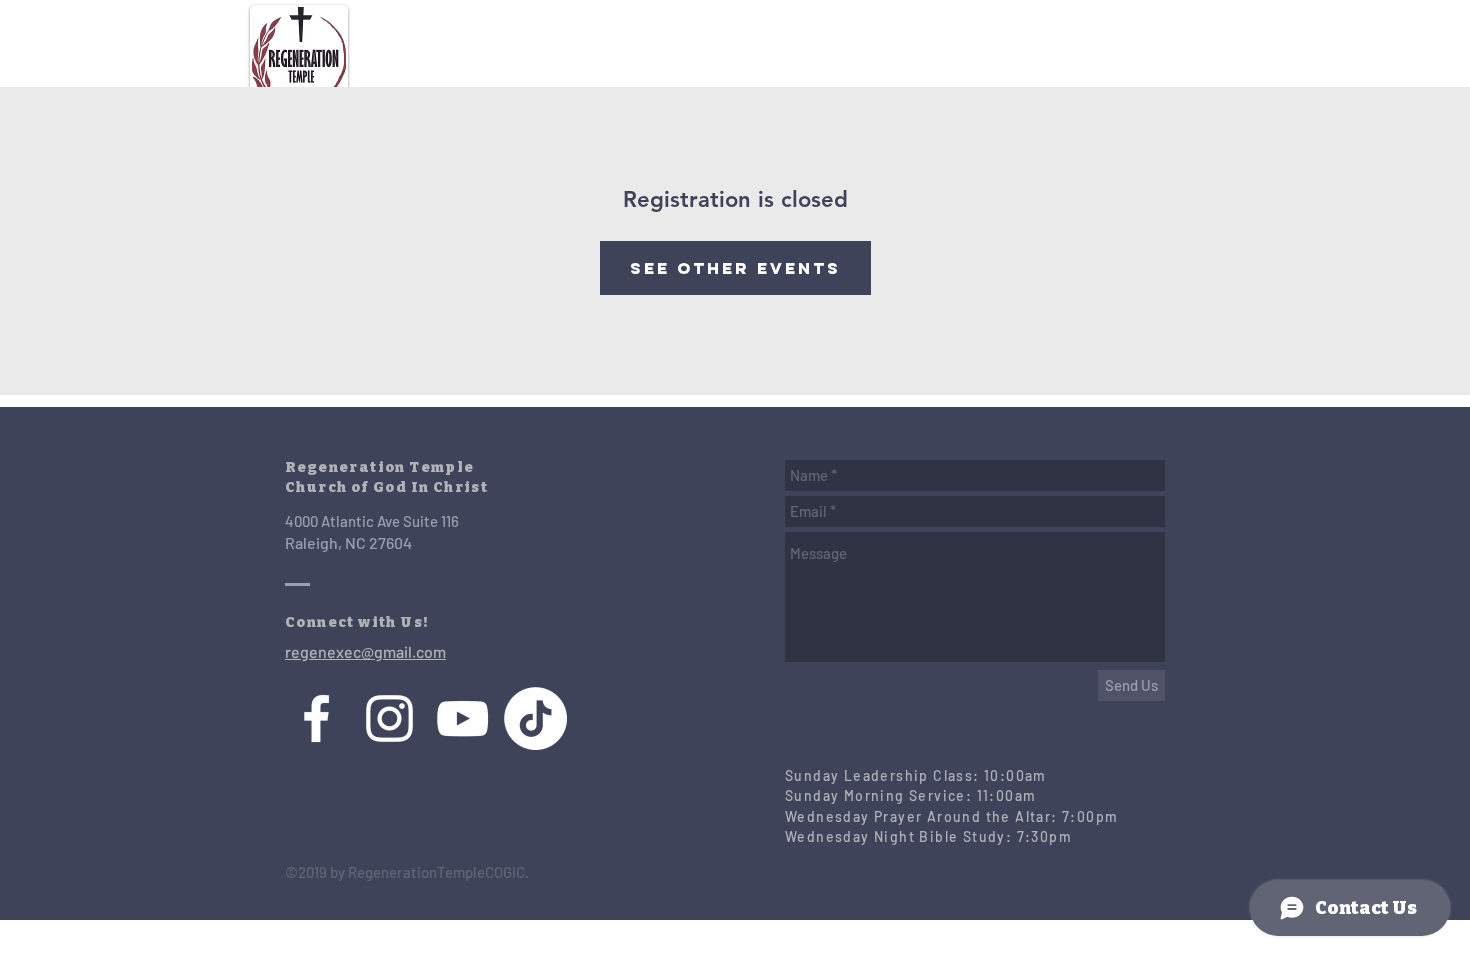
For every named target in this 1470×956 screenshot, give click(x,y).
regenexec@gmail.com (365, 651)
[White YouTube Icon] (462, 718)
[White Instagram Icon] (389, 718)
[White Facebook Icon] (316, 718)
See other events (735, 268)
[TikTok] (535, 718)
